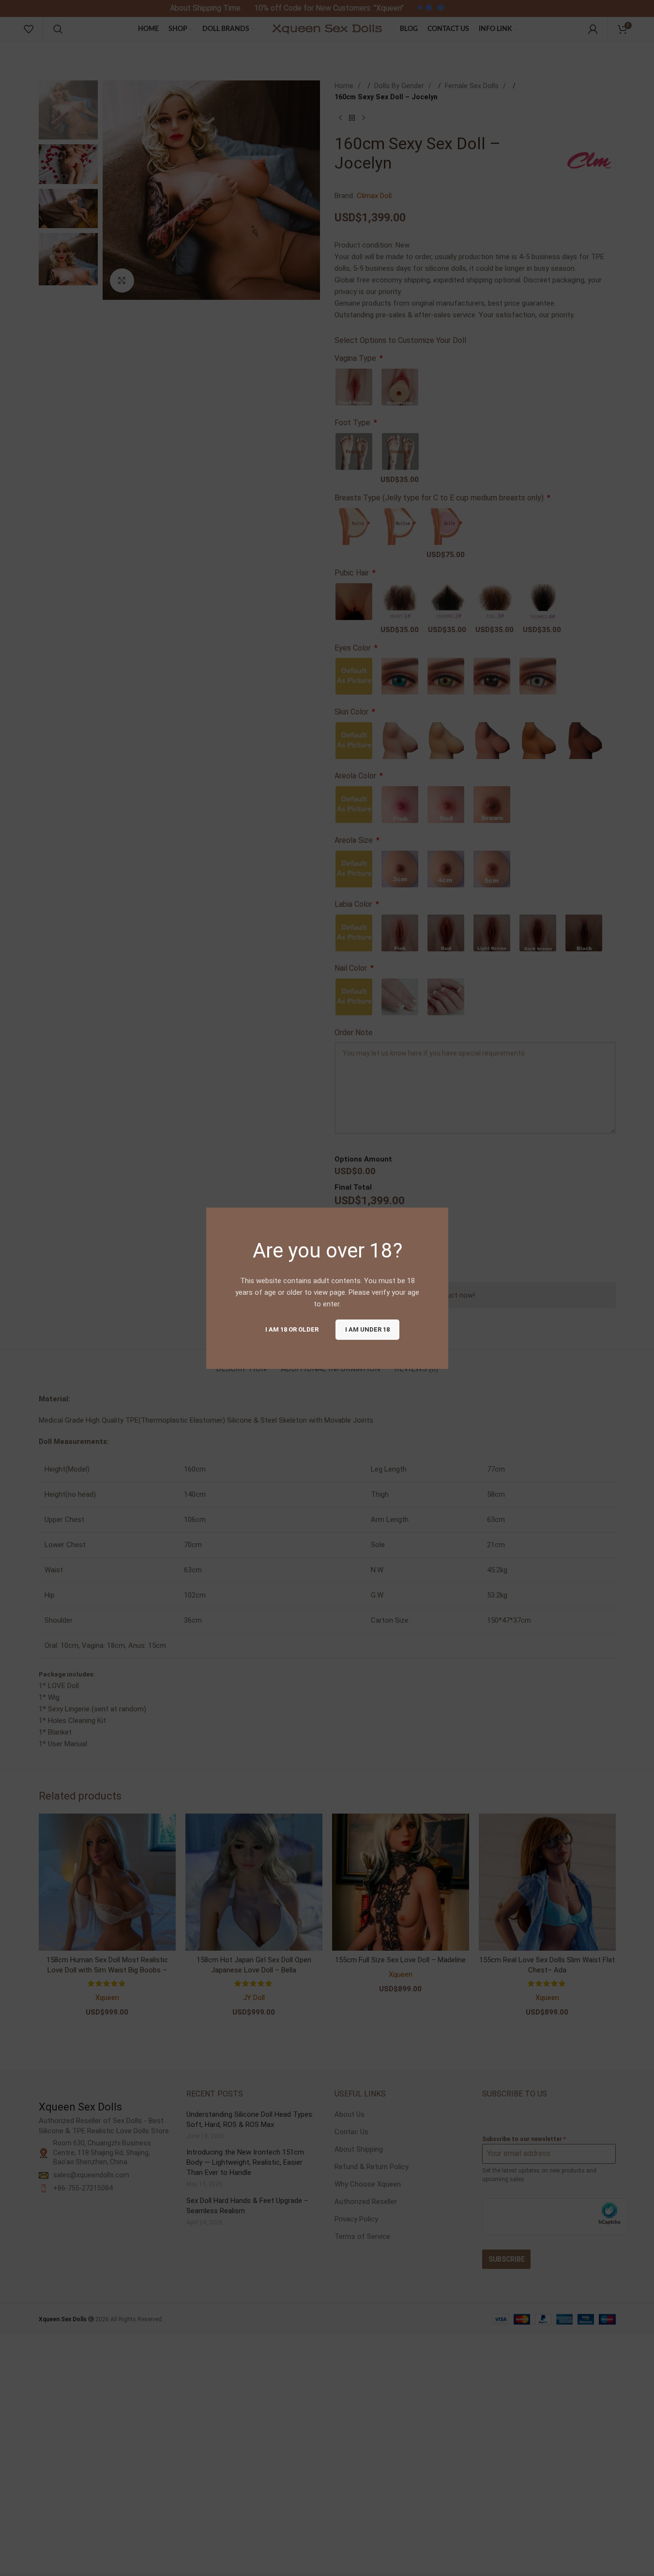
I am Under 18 (367, 1329)
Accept (617, 2558)
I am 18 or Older (291, 1329)
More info (566, 2558)
